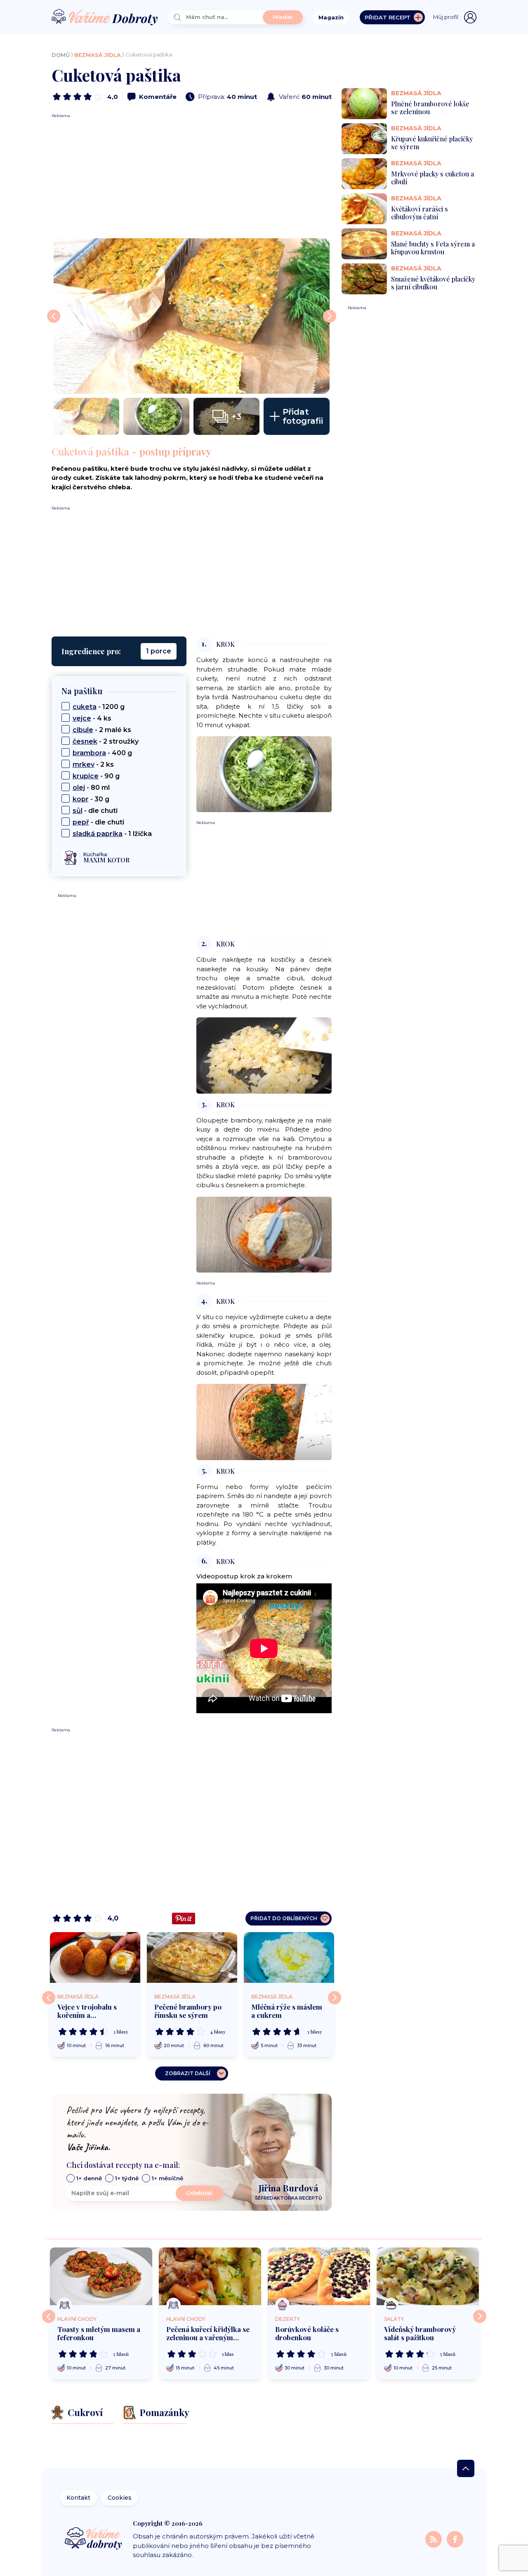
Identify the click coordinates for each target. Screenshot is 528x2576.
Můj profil (446, 17)
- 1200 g (99, 707)
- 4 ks (92, 718)
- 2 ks (93, 764)
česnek (85, 741)
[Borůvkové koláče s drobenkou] (319, 2276)
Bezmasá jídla (98, 55)
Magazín (331, 17)
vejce (82, 718)
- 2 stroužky (106, 741)
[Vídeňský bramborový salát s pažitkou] (428, 2276)
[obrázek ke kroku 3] (264, 1234)
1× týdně (127, 2178)
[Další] (335, 1998)
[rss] (434, 2539)
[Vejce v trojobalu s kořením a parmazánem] (95, 1957)
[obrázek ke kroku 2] (264, 1055)
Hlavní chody (77, 2319)
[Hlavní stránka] (105, 18)
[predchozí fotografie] (54, 316)
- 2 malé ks (102, 730)
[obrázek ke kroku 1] (264, 774)
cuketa (85, 707)
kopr (81, 799)
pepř (81, 822)
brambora (89, 753)
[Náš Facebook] (455, 2539)
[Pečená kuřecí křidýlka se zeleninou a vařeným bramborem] (210, 2276)
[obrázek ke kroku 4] (264, 1422)
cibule (83, 730)
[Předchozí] (49, 1998)
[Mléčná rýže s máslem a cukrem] (289, 1957)
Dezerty (288, 2319)
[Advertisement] (192, 176)
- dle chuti (95, 811)
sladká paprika (98, 834)
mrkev (84, 764)
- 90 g (96, 776)
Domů (61, 55)
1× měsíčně (167, 2178)
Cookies (120, 2498)
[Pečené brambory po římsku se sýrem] (192, 1957)
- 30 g (91, 799)
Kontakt (78, 2498)
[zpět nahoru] (466, 2468)
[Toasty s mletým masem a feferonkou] (101, 2276)
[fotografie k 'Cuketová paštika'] (192, 316)
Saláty (394, 2319)
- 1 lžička (112, 834)
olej (79, 788)
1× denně (89, 2178)
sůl (78, 811)
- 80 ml (91, 788)
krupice (86, 776)
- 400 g (102, 753)
